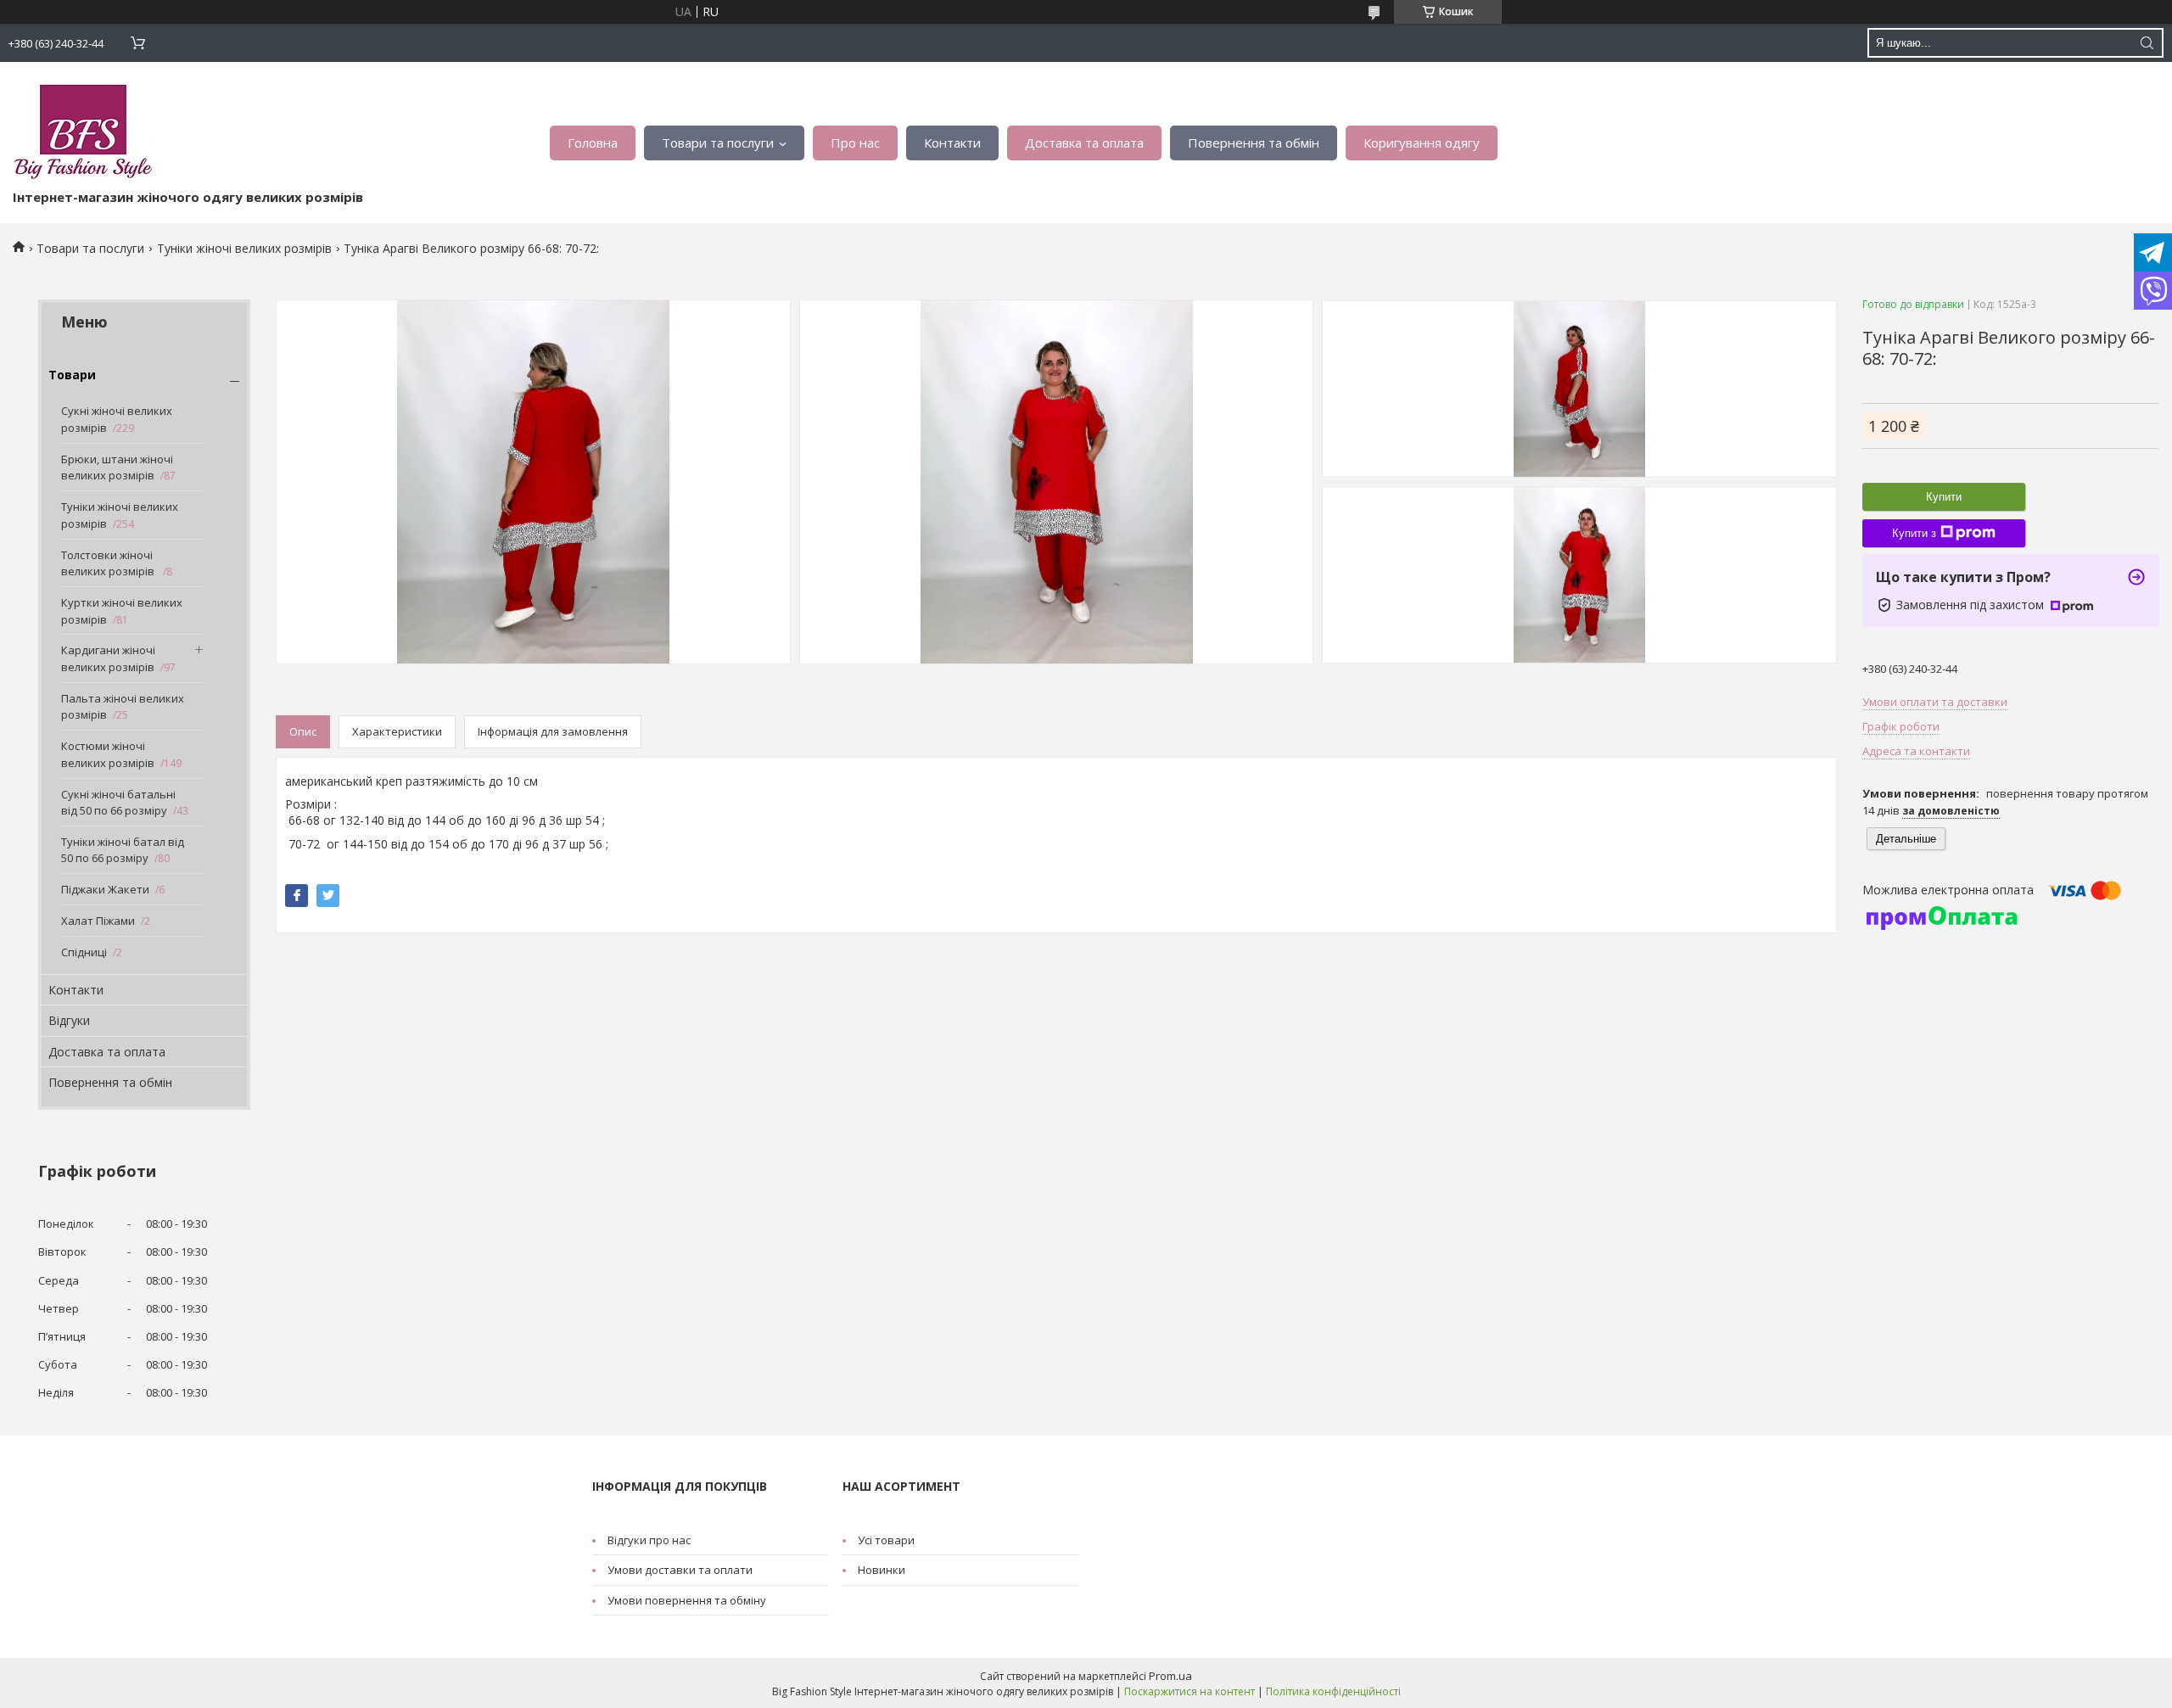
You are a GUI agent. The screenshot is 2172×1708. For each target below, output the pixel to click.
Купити (1944, 497)
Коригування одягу (1422, 143)
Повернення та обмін (1254, 143)
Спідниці (84, 952)
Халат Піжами (98, 921)
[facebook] (297, 896)
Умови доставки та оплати (680, 1570)
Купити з (1914, 533)
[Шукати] (2147, 43)
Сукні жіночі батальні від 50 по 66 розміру (118, 803)
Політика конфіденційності (1333, 1691)
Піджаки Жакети (105, 889)
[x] (328, 896)
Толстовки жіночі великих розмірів (109, 563)
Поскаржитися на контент (1190, 1691)
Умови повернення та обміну (687, 1600)
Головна (593, 143)
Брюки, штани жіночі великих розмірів (117, 468)
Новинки (882, 1570)
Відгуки (69, 1020)
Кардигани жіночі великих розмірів (108, 658)
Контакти (952, 143)
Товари (72, 375)
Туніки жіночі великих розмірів (244, 248)
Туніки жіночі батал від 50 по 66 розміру (123, 850)
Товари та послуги (718, 143)
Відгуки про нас (649, 1540)
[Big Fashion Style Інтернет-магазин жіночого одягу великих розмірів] (83, 129)
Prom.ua (1170, 1676)
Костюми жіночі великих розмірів (108, 754)
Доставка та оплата (1084, 143)
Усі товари (886, 1540)
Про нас (855, 143)
